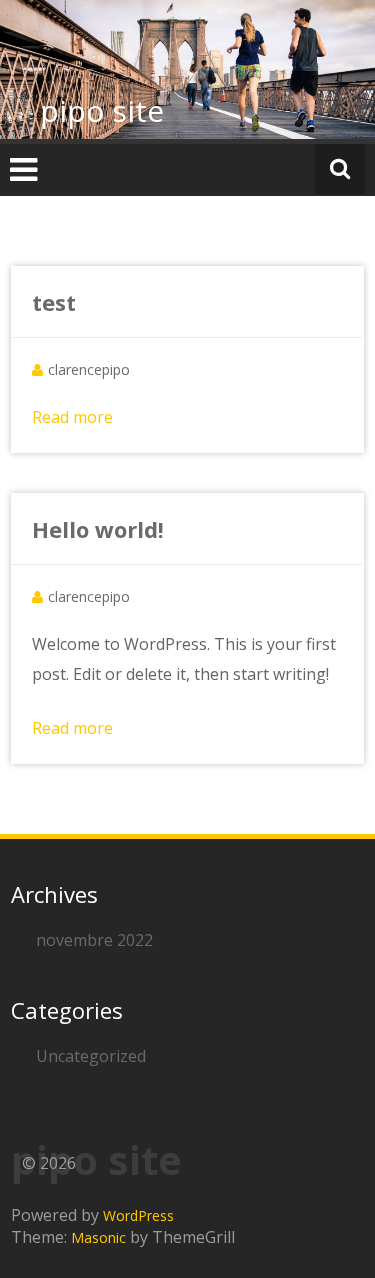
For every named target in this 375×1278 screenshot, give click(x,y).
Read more (72, 417)
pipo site (102, 110)
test (54, 302)
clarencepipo (89, 369)
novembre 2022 (94, 940)
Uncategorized (91, 1056)
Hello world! (98, 529)
